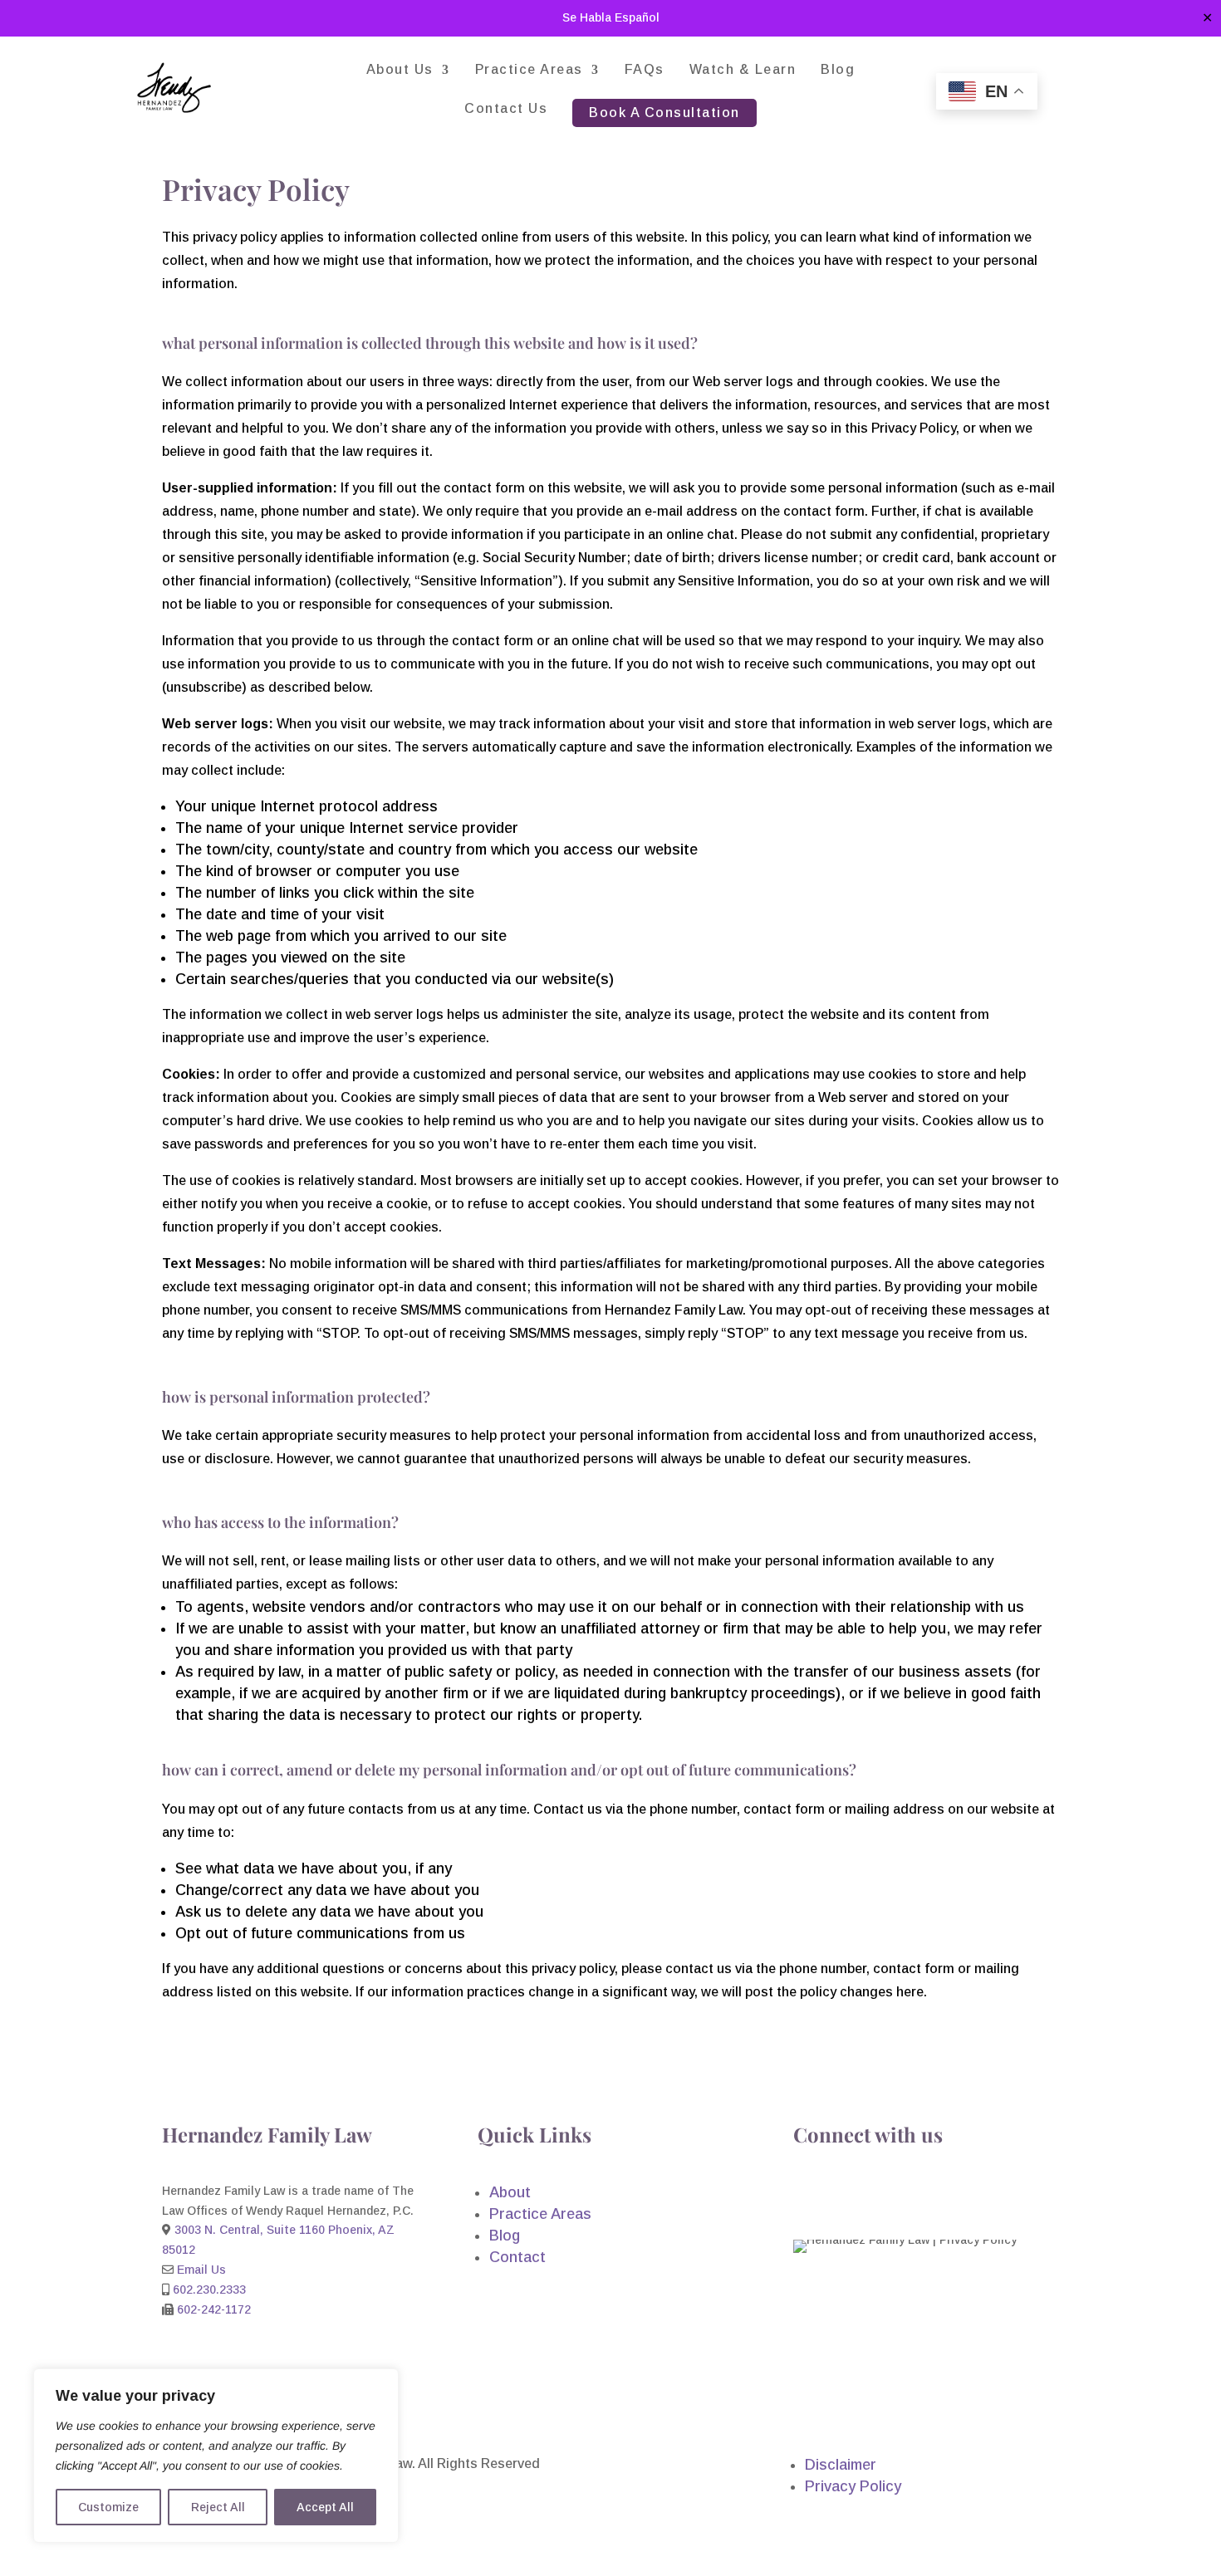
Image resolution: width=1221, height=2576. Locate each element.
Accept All (325, 2507)
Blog (838, 70)
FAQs (645, 70)
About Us (400, 70)
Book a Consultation (664, 113)
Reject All (218, 2507)
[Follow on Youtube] (840, 2195)
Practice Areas (529, 70)
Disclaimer (841, 2465)
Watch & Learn (743, 70)
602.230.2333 (209, 2290)
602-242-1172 (214, 2309)
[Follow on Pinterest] (906, 2195)
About (510, 2192)
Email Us (201, 2270)
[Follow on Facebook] (807, 2195)
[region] (216, 2456)
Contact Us (506, 109)
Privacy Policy (853, 2486)
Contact (517, 2257)
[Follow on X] (873, 2195)
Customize (108, 2507)
